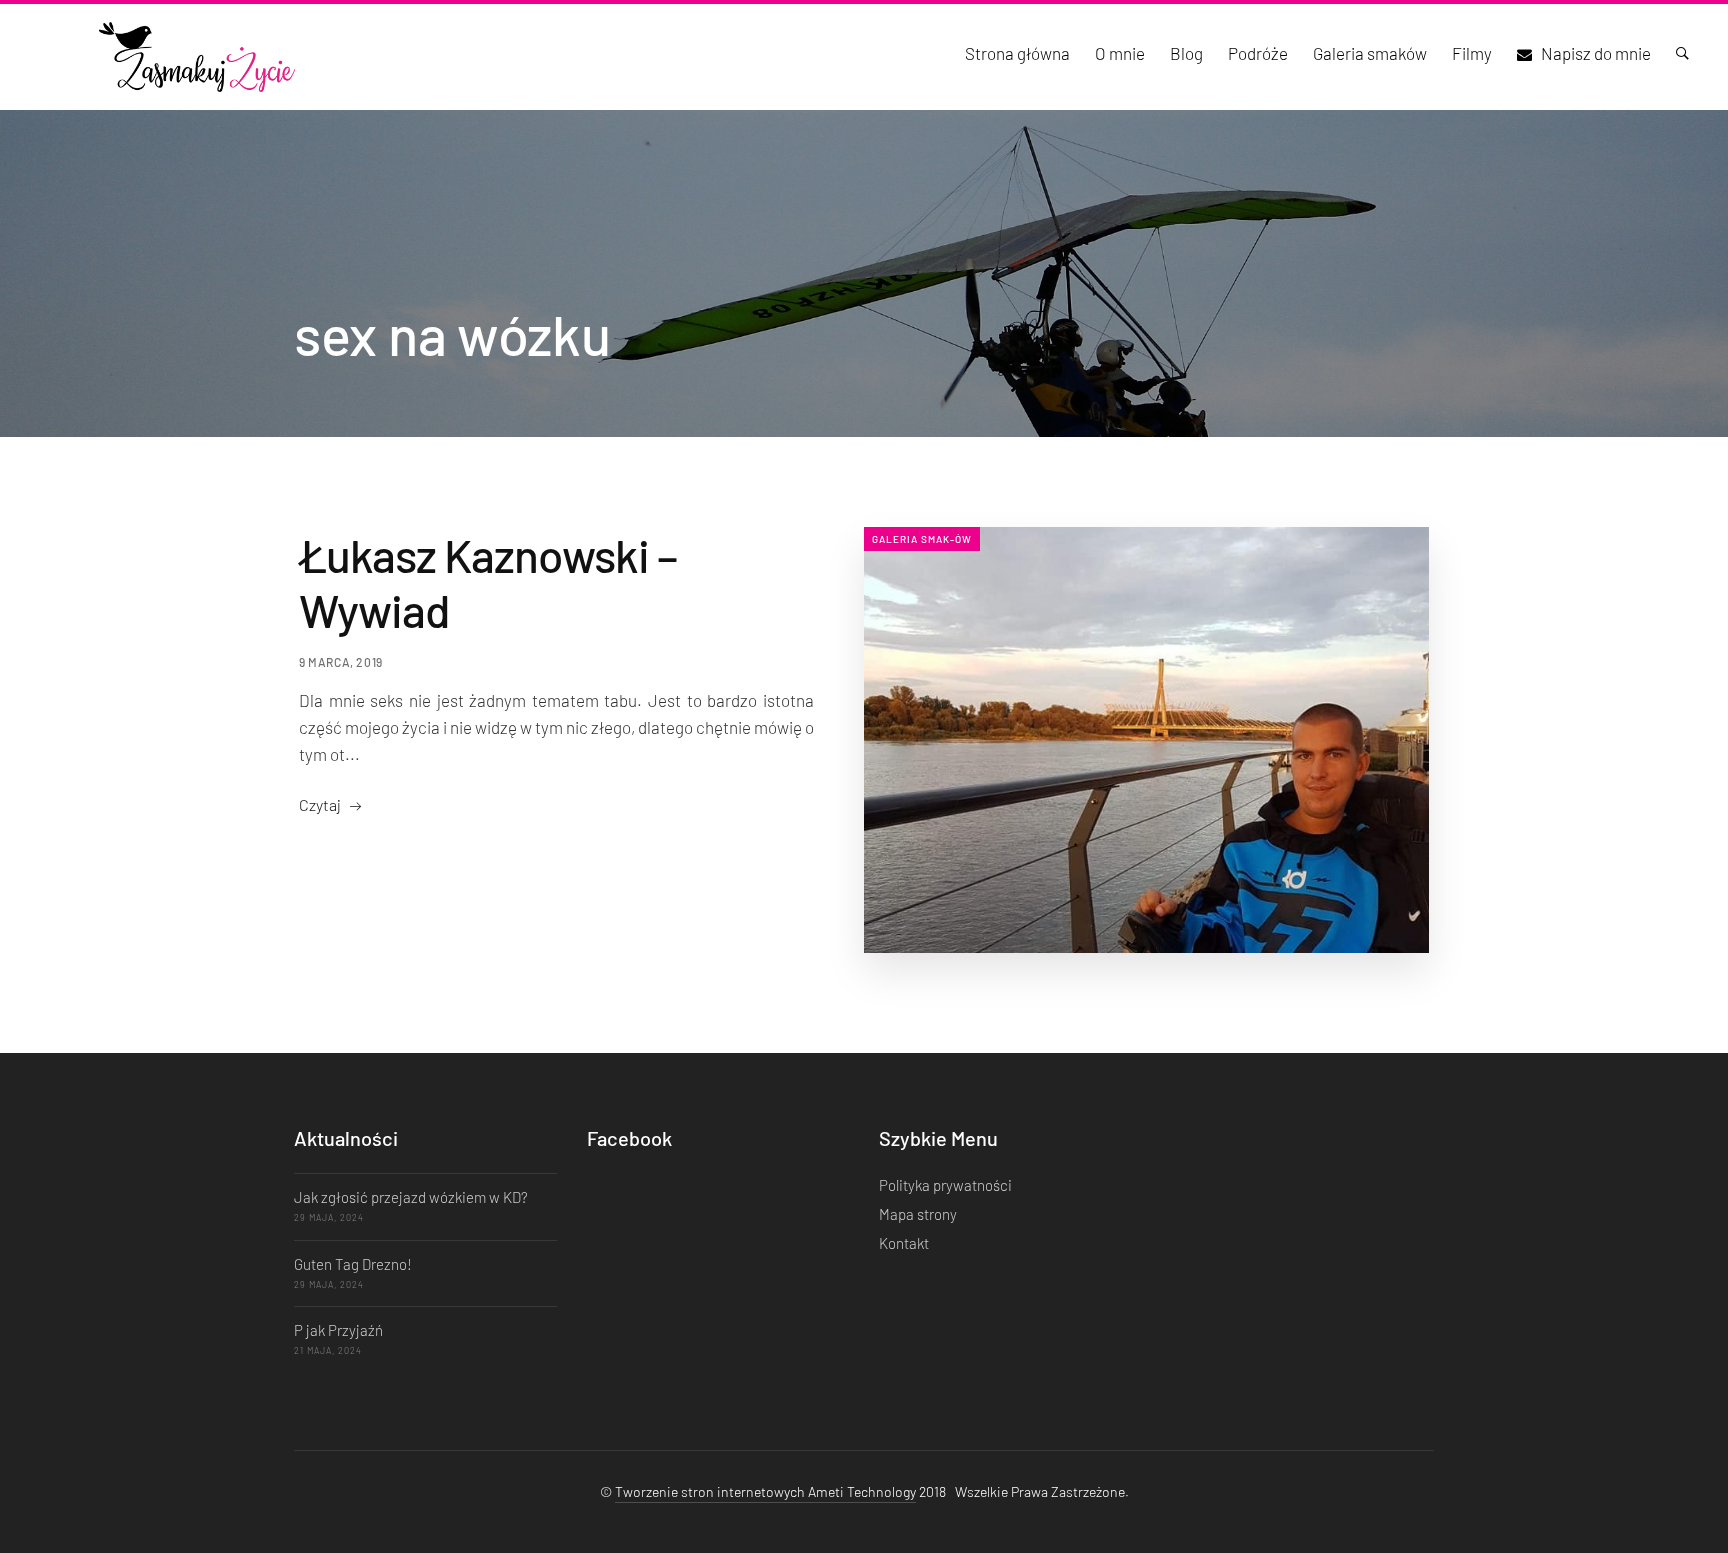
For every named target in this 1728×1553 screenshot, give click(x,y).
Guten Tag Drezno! (353, 1264)
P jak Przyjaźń (338, 1330)
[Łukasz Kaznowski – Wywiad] (1146, 740)
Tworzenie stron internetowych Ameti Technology (765, 1491)
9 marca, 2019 (341, 662)
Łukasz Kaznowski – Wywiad (488, 582)
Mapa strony (918, 1214)
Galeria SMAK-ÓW (922, 539)
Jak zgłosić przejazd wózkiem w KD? (411, 1197)
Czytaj (320, 804)
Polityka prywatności (945, 1185)
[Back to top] (1673, 1503)
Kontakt (904, 1243)
